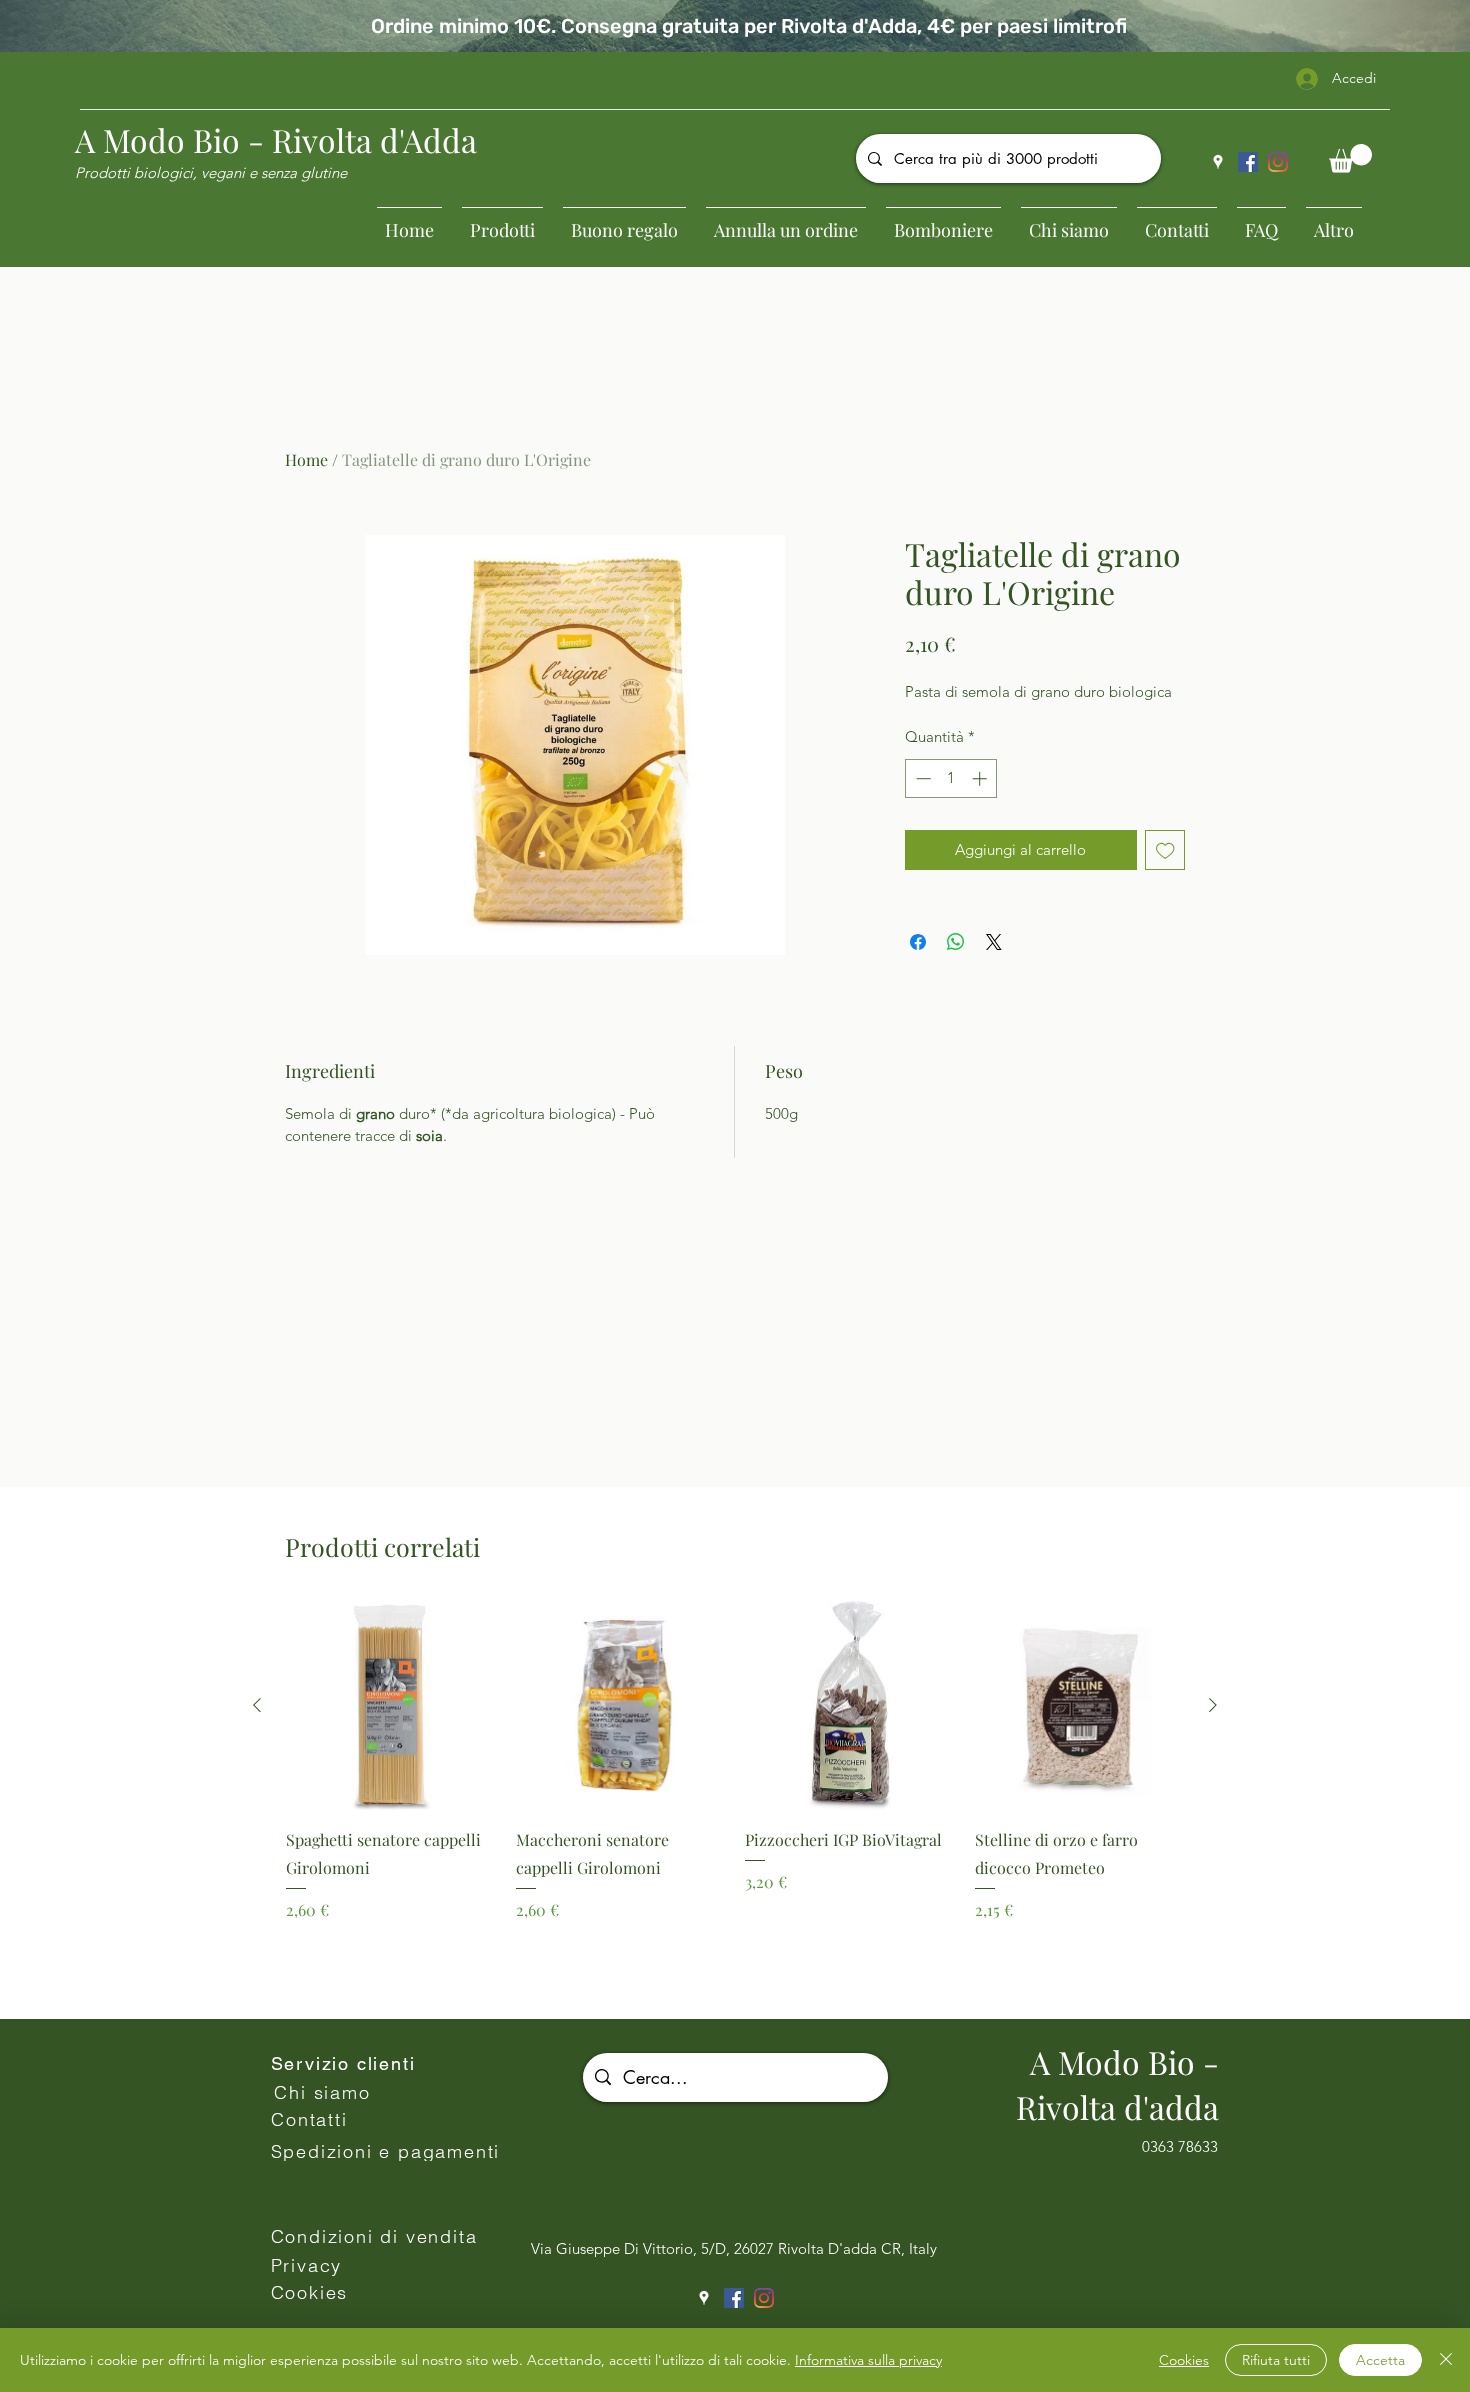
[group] (735, 1801)
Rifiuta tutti (1276, 2360)
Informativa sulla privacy (868, 2360)
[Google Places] (1218, 162)
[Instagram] (1278, 162)
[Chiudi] (1446, 2360)
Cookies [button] (1184, 2360)
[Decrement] (921, 778)
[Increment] (981, 778)
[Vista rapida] (391, 1706)
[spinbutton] (951, 778)
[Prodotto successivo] (1213, 1705)
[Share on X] (994, 942)
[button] (1350, 158)
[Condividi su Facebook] (918, 942)
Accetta (1380, 2360)
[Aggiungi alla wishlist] (1165, 850)
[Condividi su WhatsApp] (956, 942)
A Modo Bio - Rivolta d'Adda (276, 139)
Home (306, 459)
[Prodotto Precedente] (257, 1705)
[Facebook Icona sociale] (1248, 162)
